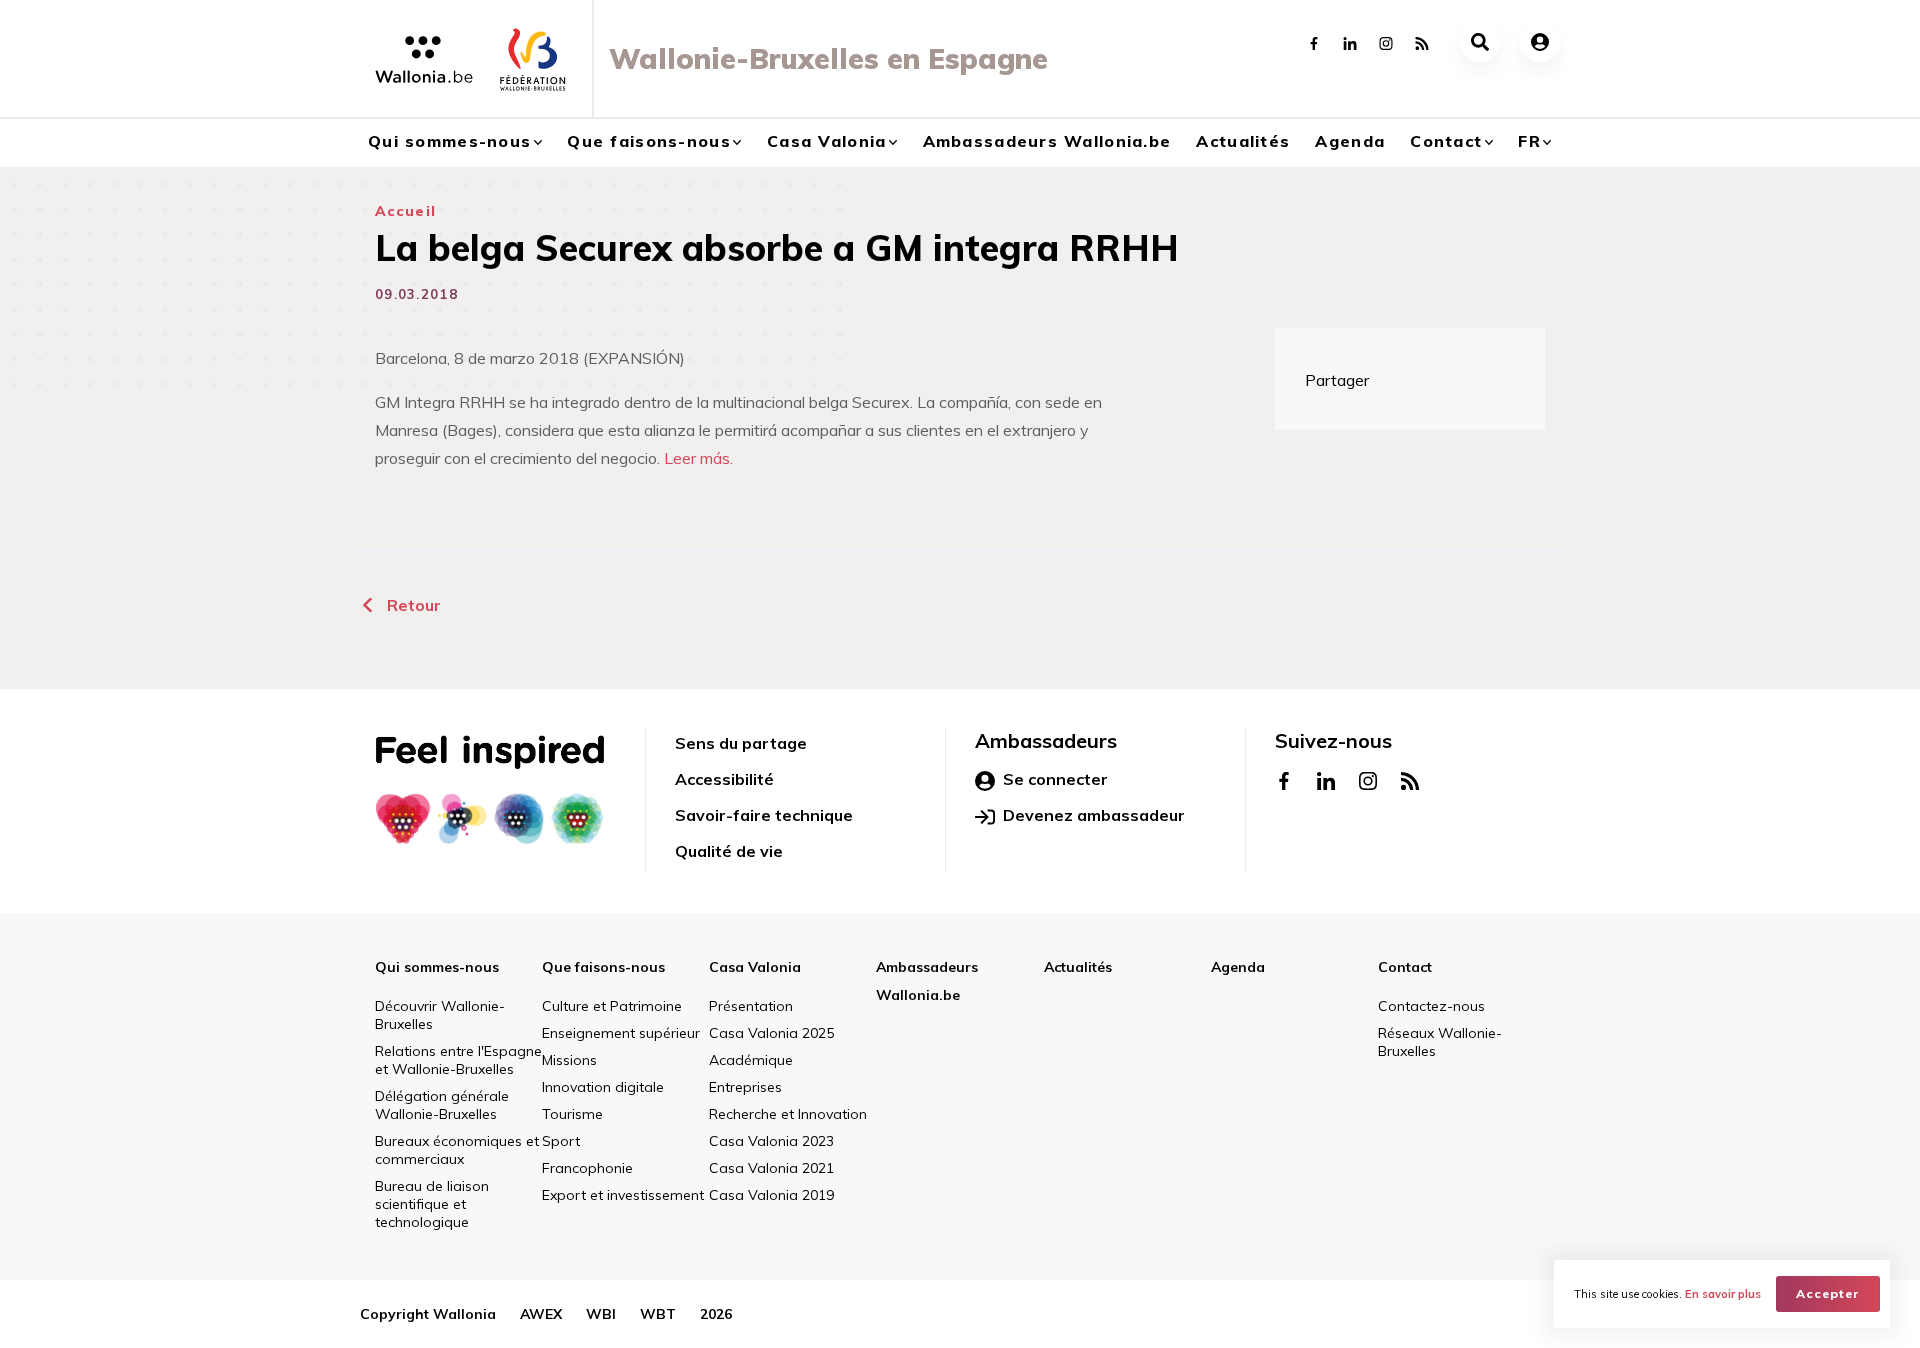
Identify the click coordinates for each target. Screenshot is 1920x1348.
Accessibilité (724, 779)
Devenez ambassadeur (1094, 815)
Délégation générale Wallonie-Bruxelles (442, 1105)
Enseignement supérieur (621, 1033)
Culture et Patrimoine (612, 1006)
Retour (412, 605)
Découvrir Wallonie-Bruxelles (440, 1015)
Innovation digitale (603, 1087)
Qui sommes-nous (449, 141)
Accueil (405, 211)
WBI (601, 1314)
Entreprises (745, 1087)
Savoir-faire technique (764, 815)
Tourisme (572, 1114)
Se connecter (1055, 779)
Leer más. (698, 458)
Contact (1446, 141)
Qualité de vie (729, 851)
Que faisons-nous (648, 141)
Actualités (1243, 141)
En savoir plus (1723, 1294)
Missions (569, 1060)
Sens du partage (741, 743)
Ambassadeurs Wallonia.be (1047, 141)
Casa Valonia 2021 (771, 1168)
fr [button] (1529, 141)
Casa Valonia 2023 (771, 1141)
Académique (751, 1060)
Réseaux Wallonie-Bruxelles (1440, 1042)
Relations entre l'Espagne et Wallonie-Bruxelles (458, 1060)
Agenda (1350, 141)
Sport (561, 1141)
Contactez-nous (1431, 1006)
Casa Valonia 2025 (771, 1033)
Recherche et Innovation (788, 1114)
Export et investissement (623, 1195)
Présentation (751, 1006)
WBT (658, 1314)
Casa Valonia (826, 141)
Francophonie (587, 1168)
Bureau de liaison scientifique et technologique (432, 1204)
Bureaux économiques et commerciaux (457, 1150)
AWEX (541, 1314)
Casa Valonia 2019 (771, 1195)
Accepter (1828, 1293)
